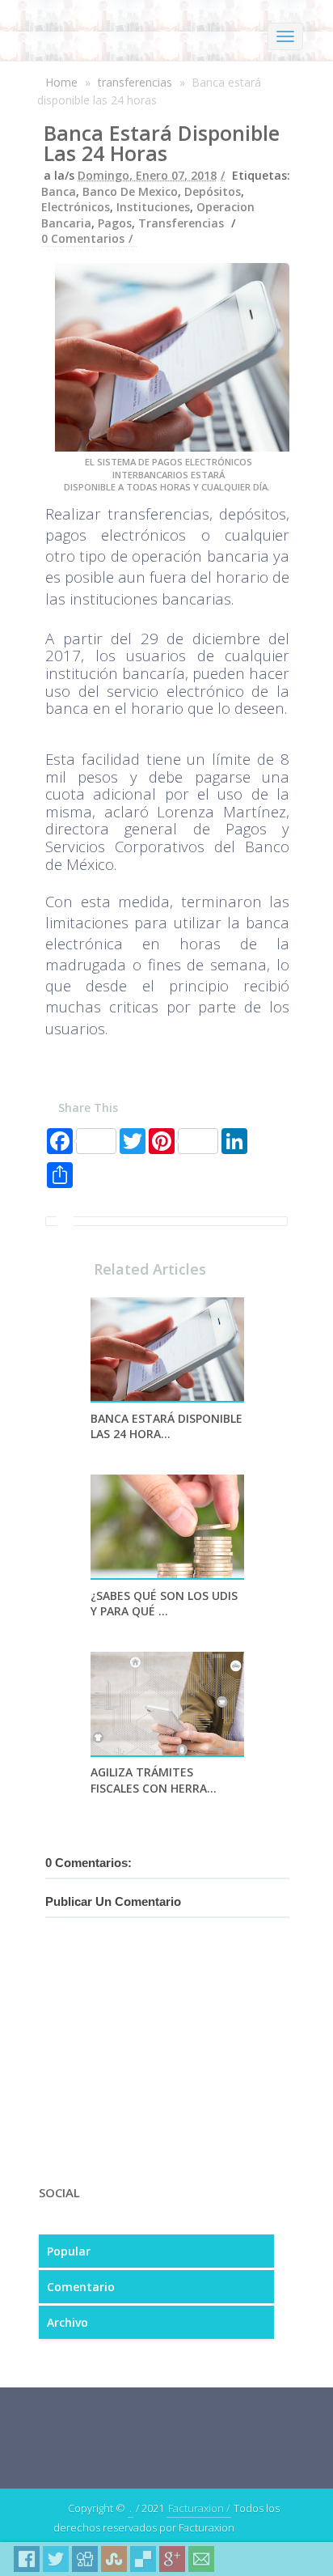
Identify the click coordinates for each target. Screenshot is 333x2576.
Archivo (67, 2322)
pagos (115, 223)
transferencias (135, 82)
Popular (69, 2251)
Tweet (56, 2559)
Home (61, 82)
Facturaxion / (199, 2508)
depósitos (213, 191)
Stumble (114, 2559)
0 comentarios (83, 238)
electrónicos (76, 207)
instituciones (153, 207)
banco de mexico (130, 191)
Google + (172, 2559)
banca (59, 191)
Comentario (81, 2287)
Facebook (27, 2559)
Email (201, 2559)
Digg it (85, 2559)
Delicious (143, 2559)
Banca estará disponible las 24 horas (162, 143)
